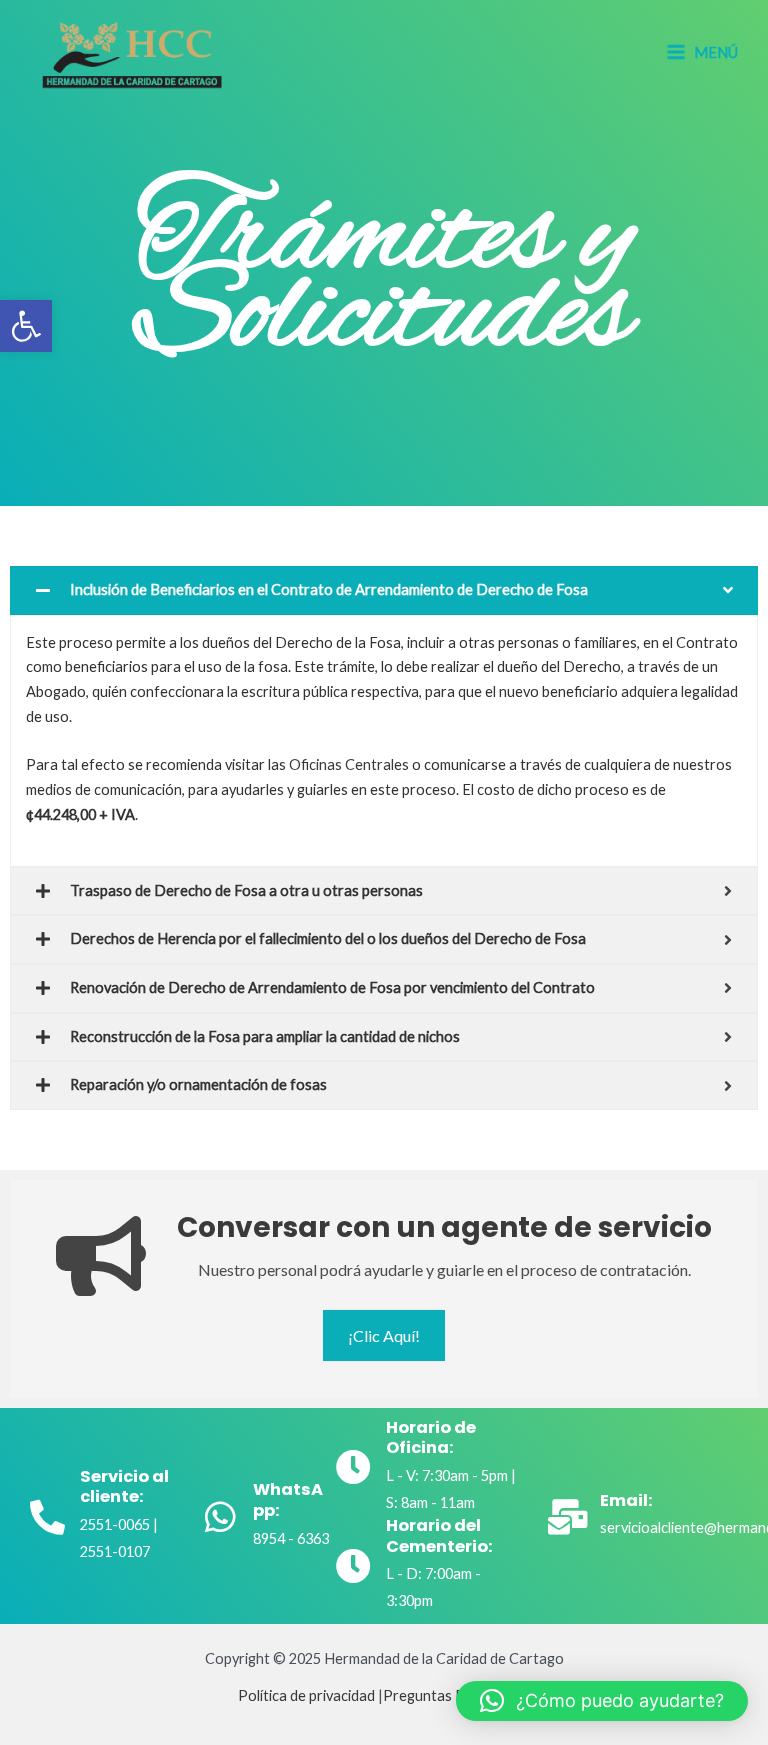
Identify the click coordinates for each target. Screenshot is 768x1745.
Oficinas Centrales (349, 764)
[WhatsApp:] (220, 1516)
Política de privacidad (306, 1695)
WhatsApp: (288, 1500)
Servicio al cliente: (124, 1487)
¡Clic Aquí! (384, 1335)
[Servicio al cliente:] (47, 1516)
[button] (26, 326)
